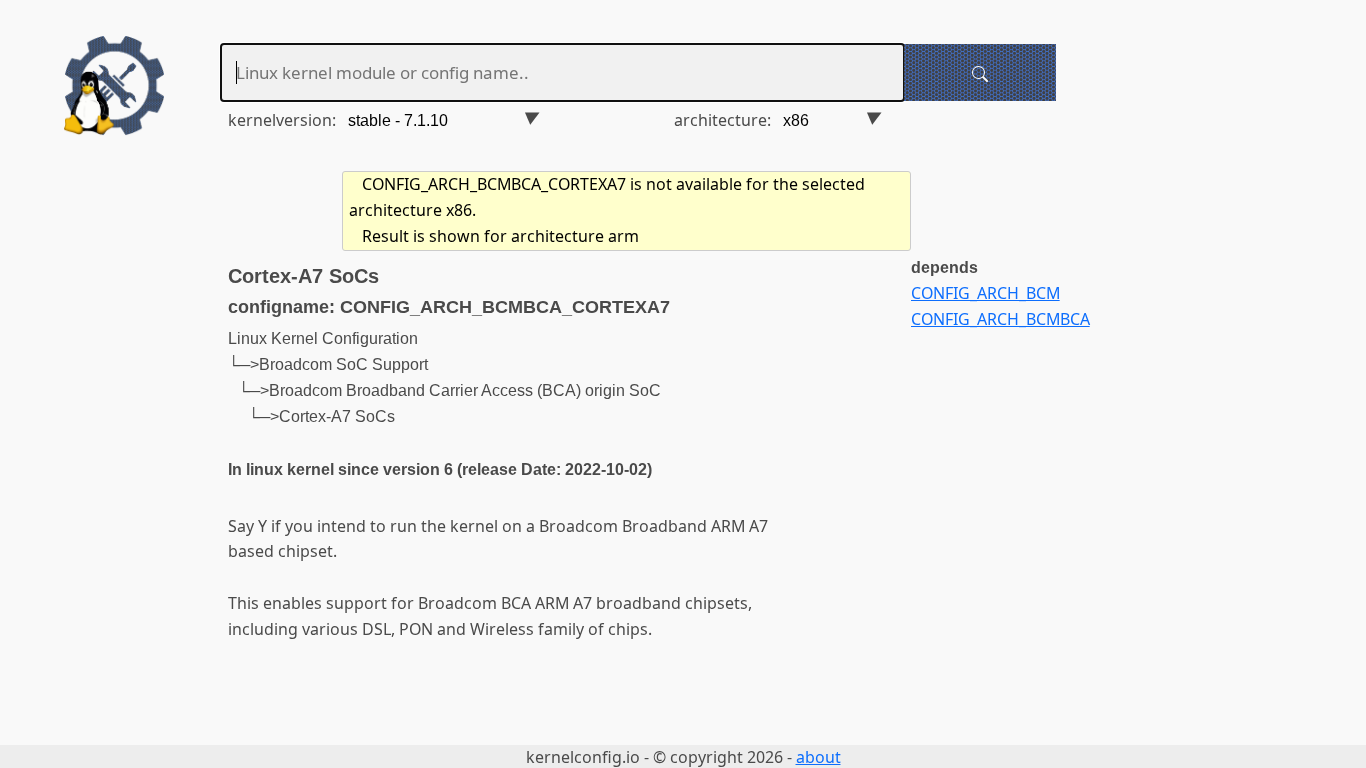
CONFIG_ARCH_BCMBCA (1000, 319)
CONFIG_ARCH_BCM (985, 293)
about (818, 757)
